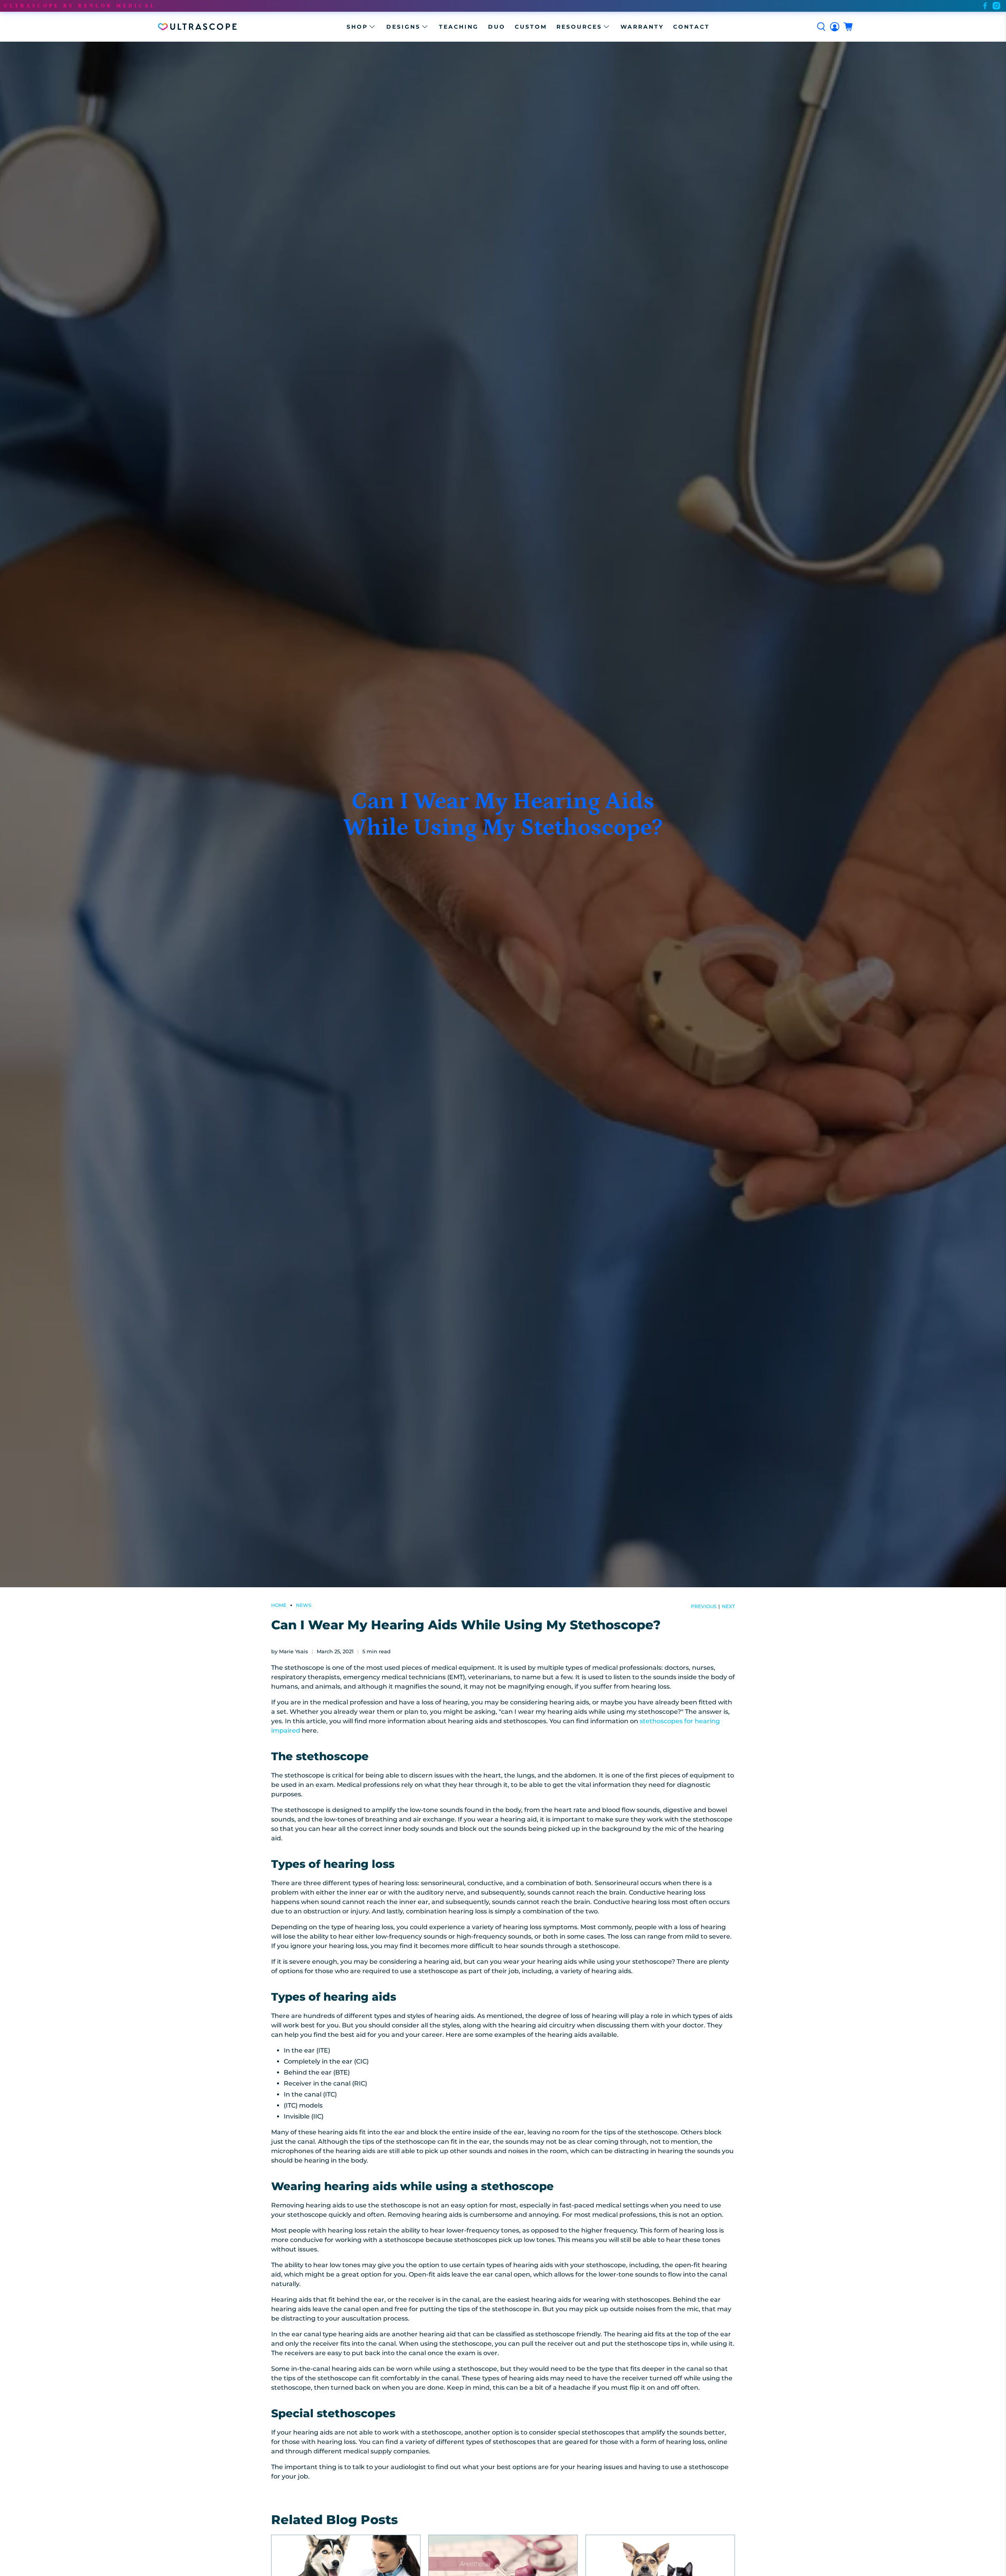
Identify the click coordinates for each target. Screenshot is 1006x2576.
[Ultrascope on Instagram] (996, 6)
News (304, 1605)
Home (279, 1605)
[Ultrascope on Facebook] (985, 6)
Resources (579, 27)
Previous (704, 1607)
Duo (497, 27)
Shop (357, 27)
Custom (531, 27)
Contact (691, 27)
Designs (403, 27)
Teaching (459, 27)
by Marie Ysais (290, 1652)
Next (728, 1607)
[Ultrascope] (197, 27)
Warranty (642, 27)
